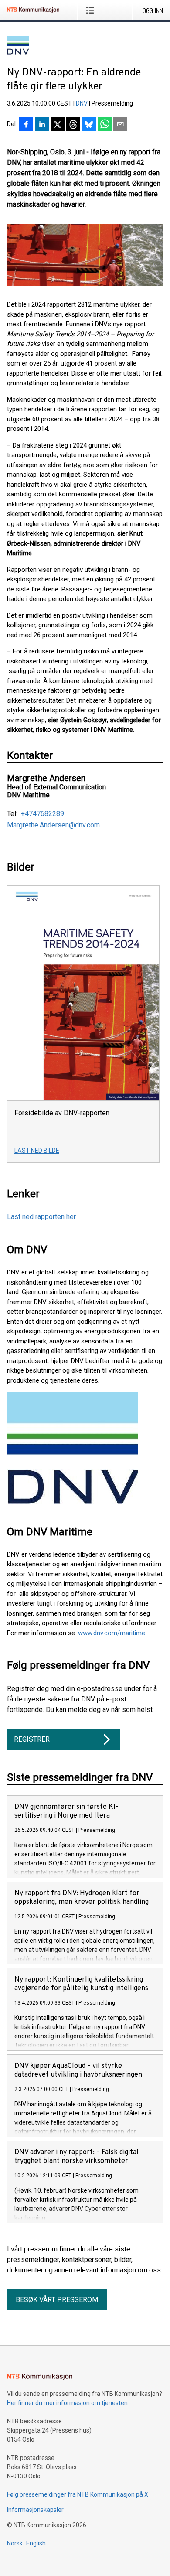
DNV (82, 103)
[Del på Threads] (73, 125)
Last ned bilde (37, 1151)
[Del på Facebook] (26, 125)
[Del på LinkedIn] (42, 125)
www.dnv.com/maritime (112, 1633)
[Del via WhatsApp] (105, 125)
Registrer (32, 1739)
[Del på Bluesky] (89, 125)
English (36, 2543)
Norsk (15, 2543)
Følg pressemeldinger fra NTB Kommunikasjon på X (78, 2494)
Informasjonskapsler (35, 2510)
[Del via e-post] (120, 125)
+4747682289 (42, 814)
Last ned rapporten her (41, 1217)
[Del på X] (58, 125)
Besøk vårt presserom (57, 2300)
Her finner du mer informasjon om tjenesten (67, 2403)
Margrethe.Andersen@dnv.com (53, 825)
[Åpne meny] (92, 10)
